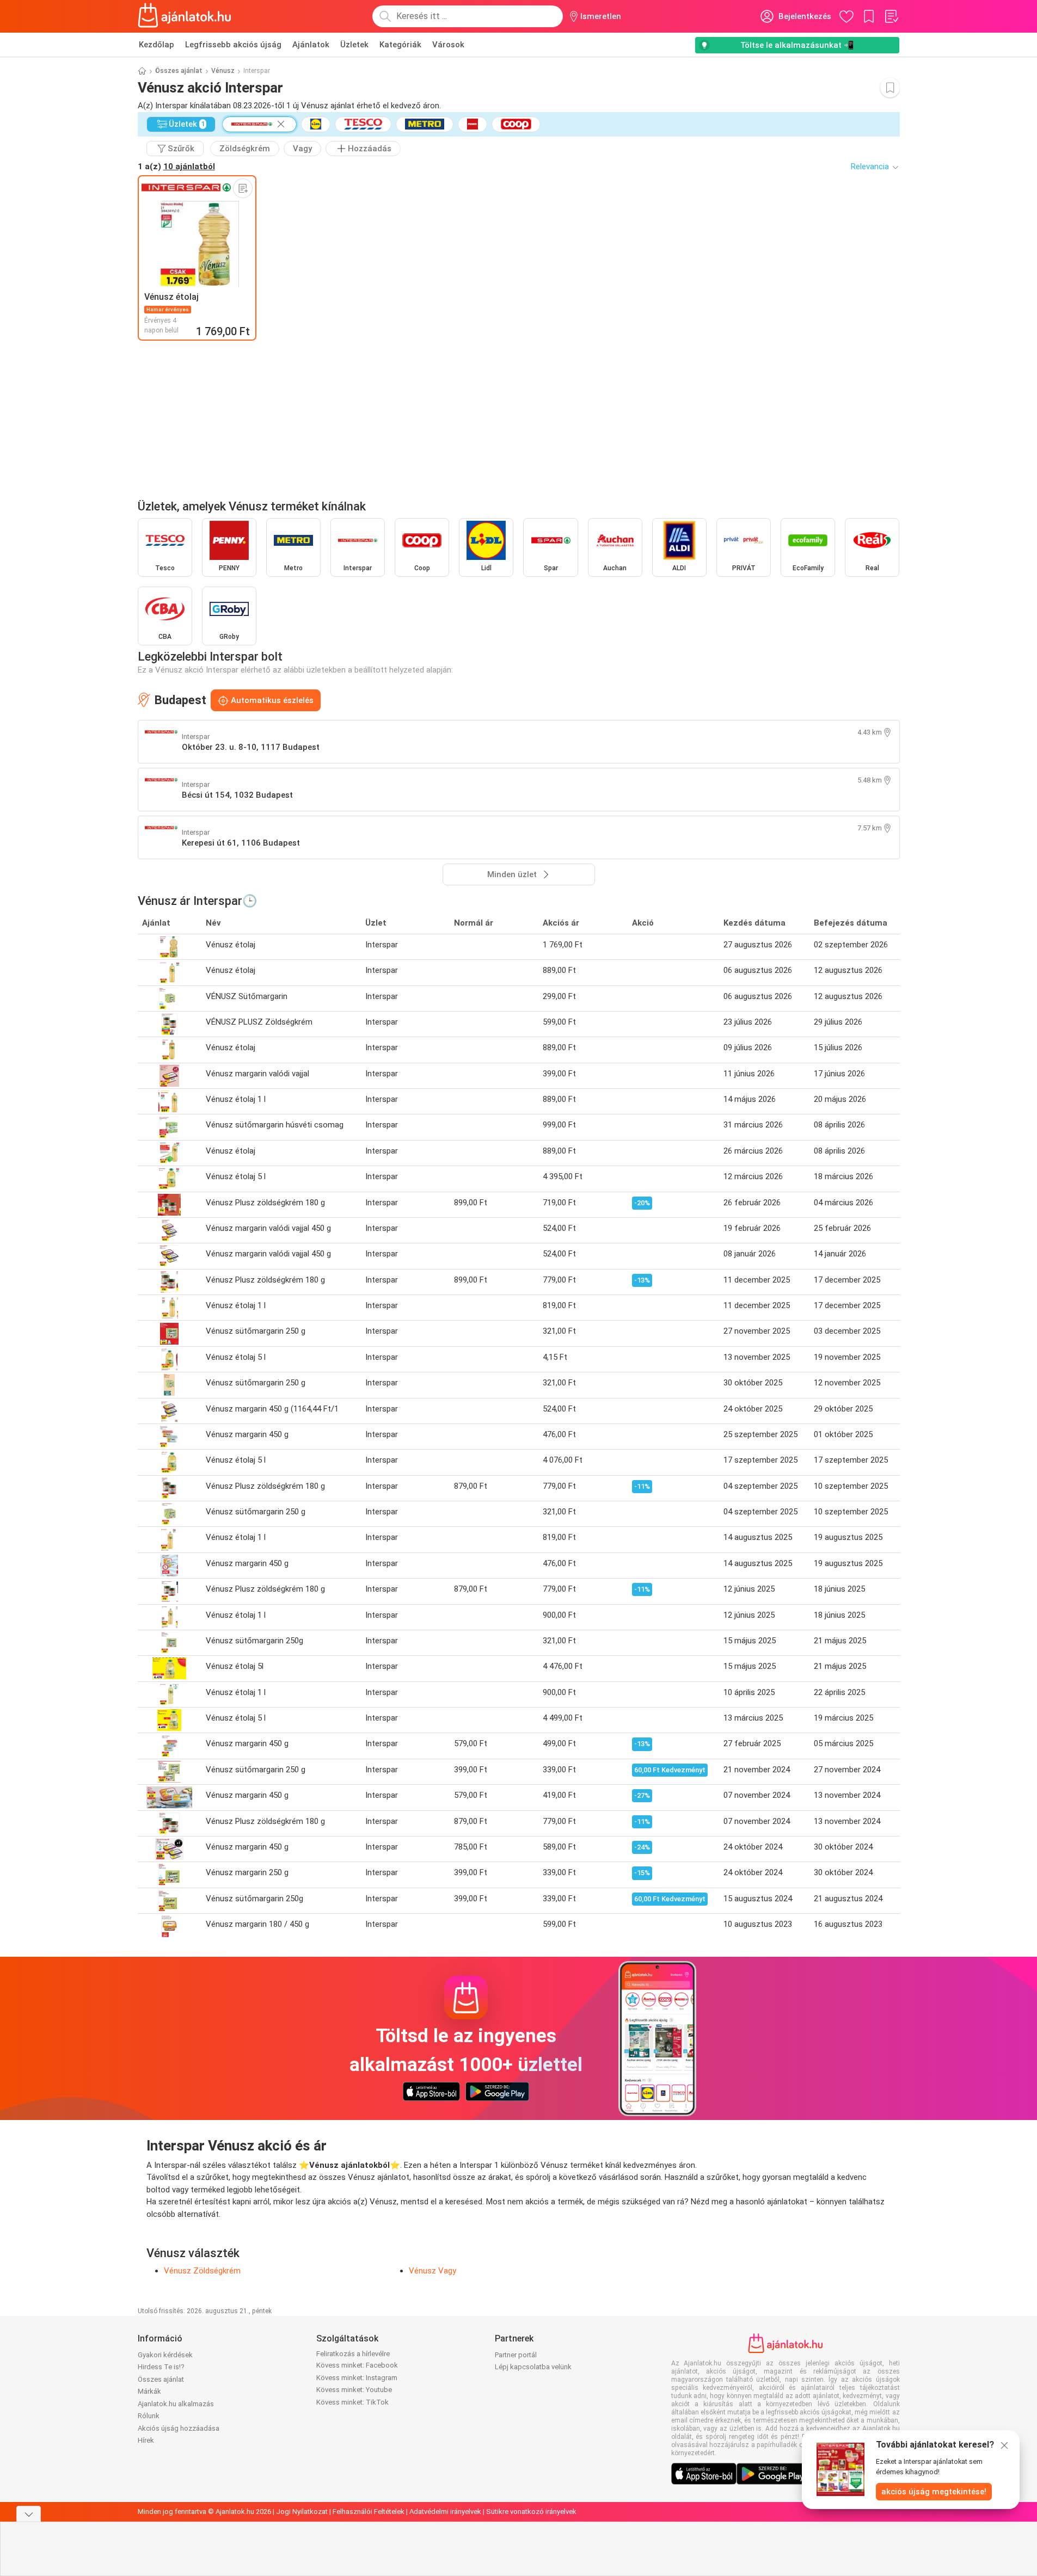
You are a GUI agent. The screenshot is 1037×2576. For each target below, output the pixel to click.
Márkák (149, 2391)
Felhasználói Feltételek (369, 2512)
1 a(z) (176, 167)
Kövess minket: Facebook (357, 2365)
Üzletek (354, 45)
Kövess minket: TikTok (352, 2402)
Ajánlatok (311, 45)
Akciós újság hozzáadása (179, 2428)
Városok (448, 45)
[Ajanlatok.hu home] (185, 16)
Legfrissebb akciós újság (233, 45)
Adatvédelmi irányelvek (445, 2512)
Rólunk (149, 2416)
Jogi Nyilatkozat (302, 2512)
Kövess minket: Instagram (357, 2378)
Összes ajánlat (179, 71)
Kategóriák (400, 45)
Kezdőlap (157, 45)
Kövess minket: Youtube (354, 2390)
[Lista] (891, 16)
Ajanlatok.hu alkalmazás (176, 2404)
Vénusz (223, 71)
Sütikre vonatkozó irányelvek (531, 2512)
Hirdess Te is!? (161, 2367)
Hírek (146, 2440)
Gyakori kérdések (165, 2355)
